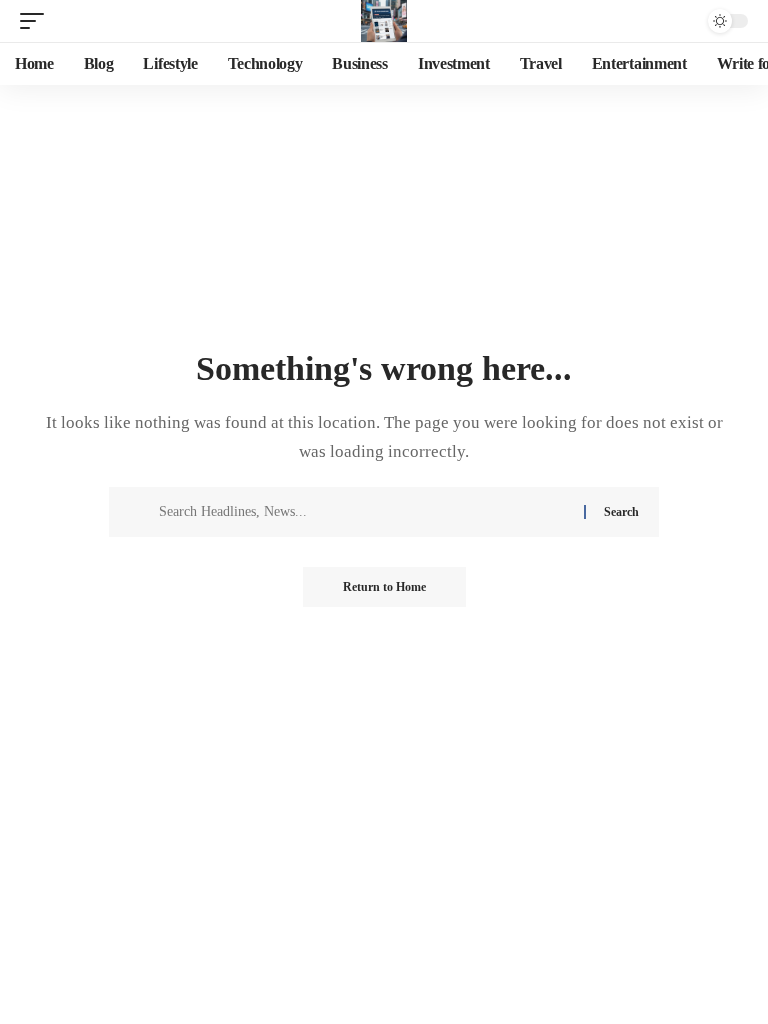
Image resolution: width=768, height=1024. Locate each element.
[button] (37, 21)
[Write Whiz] (384, 21)
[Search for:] (364, 512)
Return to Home (384, 587)
